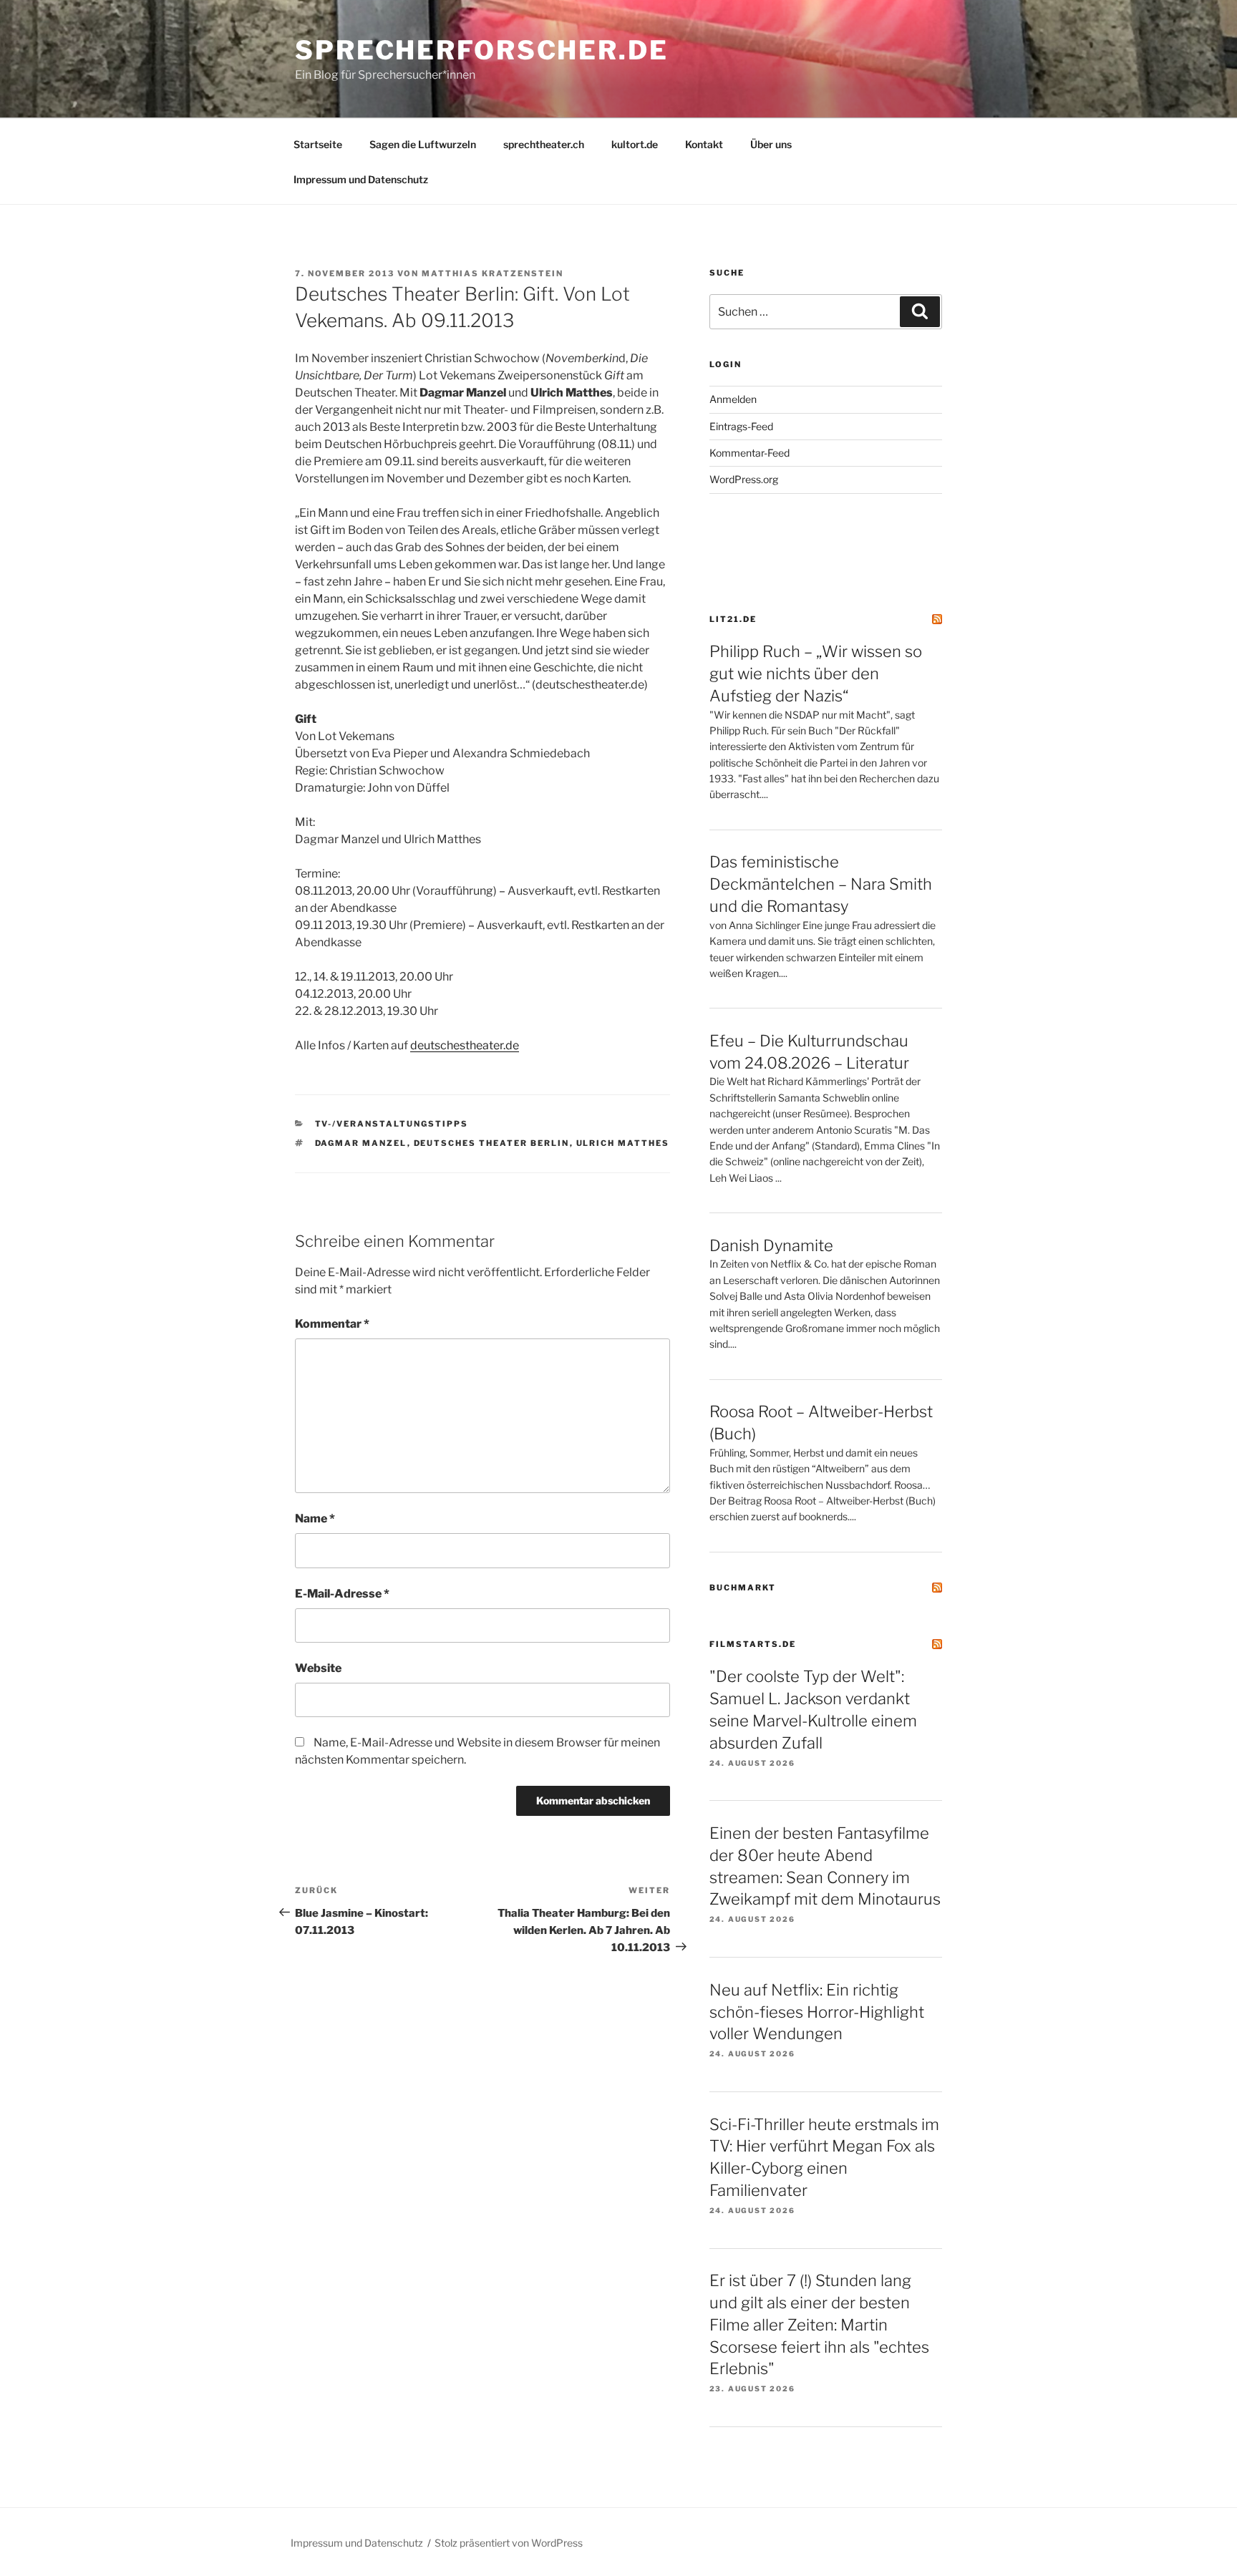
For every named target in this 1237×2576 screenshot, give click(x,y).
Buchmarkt (743, 1588)
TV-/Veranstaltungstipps (392, 1124)
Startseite (318, 144)
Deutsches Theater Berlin (492, 1143)
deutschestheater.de (465, 1045)
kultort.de (635, 144)
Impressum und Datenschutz (361, 179)
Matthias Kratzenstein (493, 273)
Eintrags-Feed (741, 426)
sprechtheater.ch (544, 144)
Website (318, 1668)
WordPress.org (744, 479)
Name (315, 1518)
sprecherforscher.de (482, 50)
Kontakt (704, 144)
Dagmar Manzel (361, 1143)
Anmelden (733, 399)
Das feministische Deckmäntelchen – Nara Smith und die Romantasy (821, 884)
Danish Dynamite (771, 1245)
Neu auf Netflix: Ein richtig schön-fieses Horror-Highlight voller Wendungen (817, 2012)
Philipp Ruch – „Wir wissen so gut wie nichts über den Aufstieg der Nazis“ (816, 674)
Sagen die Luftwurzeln (423, 144)
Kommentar (332, 1324)
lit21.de (733, 619)
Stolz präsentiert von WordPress (509, 2543)
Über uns (771, 144)
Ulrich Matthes (623, 1143)
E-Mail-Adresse (342, 1594)
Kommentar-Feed (750, 453)
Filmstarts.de (753, 1644)
